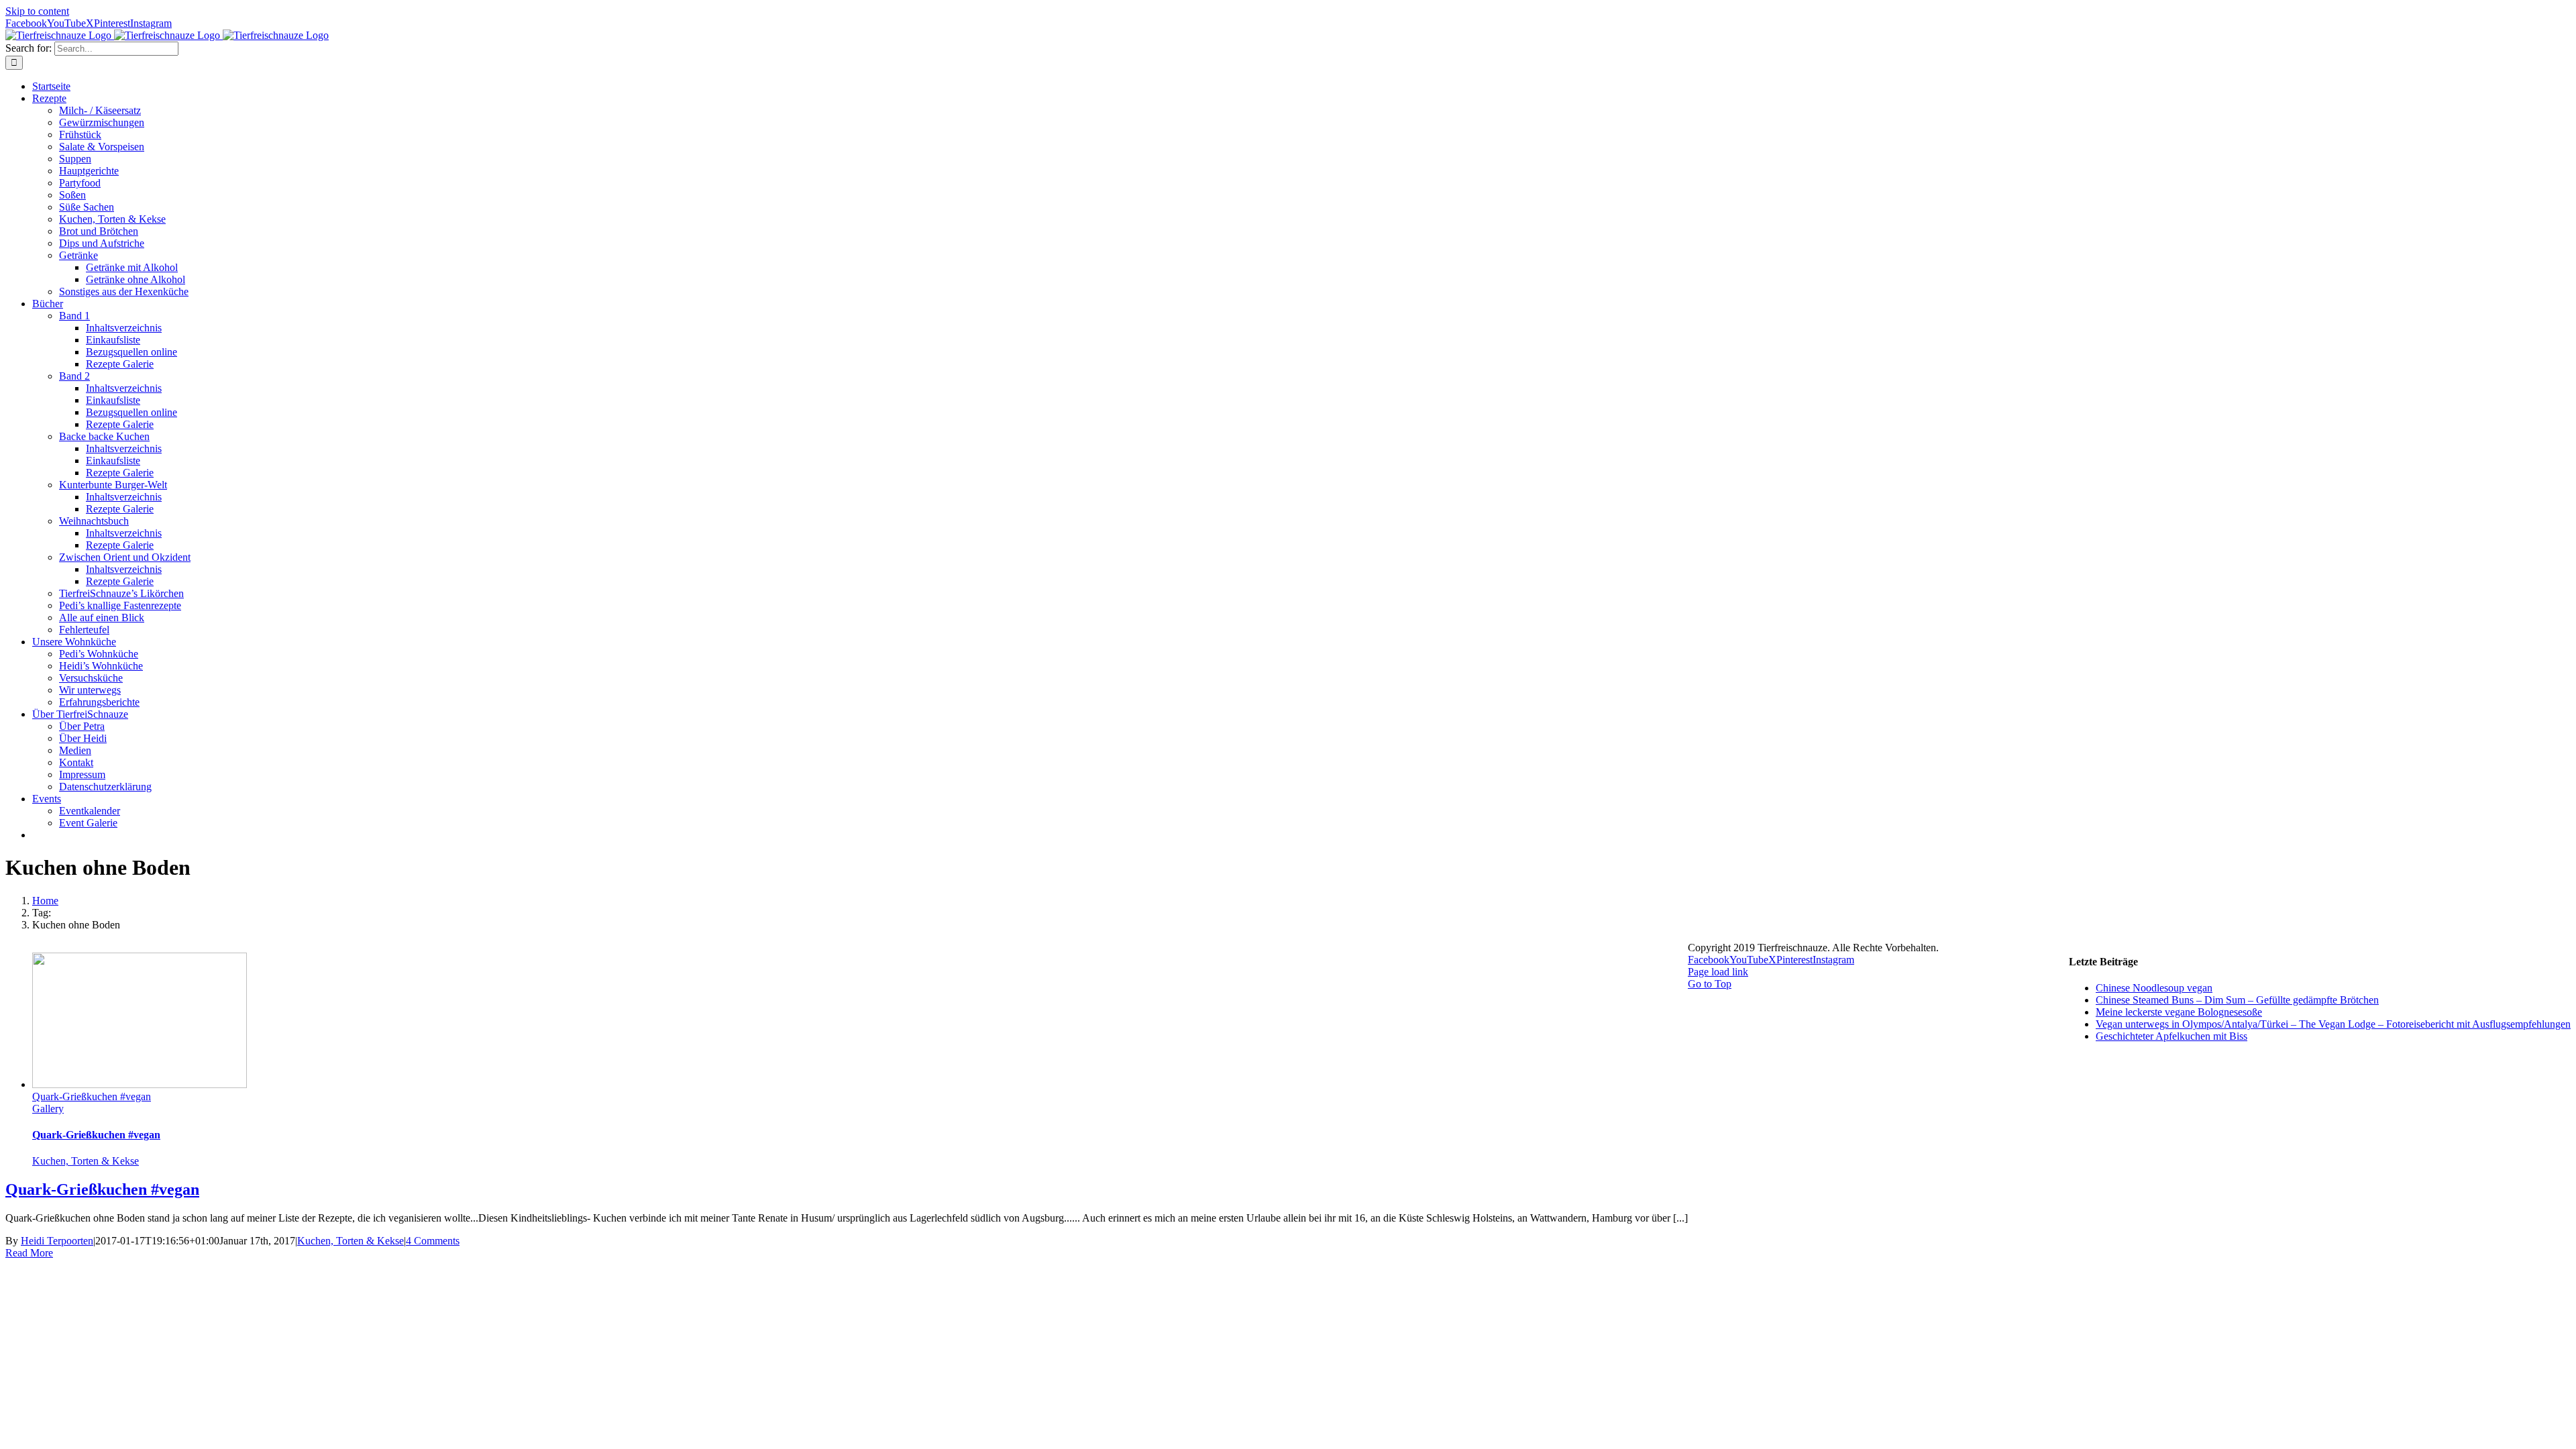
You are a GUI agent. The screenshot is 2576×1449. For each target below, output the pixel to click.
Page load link (1718, 972)
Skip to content (37, 11)
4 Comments (433, 1241)
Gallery (48, 1109)
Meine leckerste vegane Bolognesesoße (2179, 1012)
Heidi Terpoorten (57, 1241)
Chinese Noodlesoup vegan (2154, 988)
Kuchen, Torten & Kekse (86, 1161)
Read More (29, 1253)
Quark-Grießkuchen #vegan (92, 1096)
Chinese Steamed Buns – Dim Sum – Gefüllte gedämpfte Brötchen (2237, 1000)
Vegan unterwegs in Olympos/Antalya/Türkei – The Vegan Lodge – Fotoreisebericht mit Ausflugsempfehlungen (2333, 1024)
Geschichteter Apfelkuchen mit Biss (2171, 1036)
